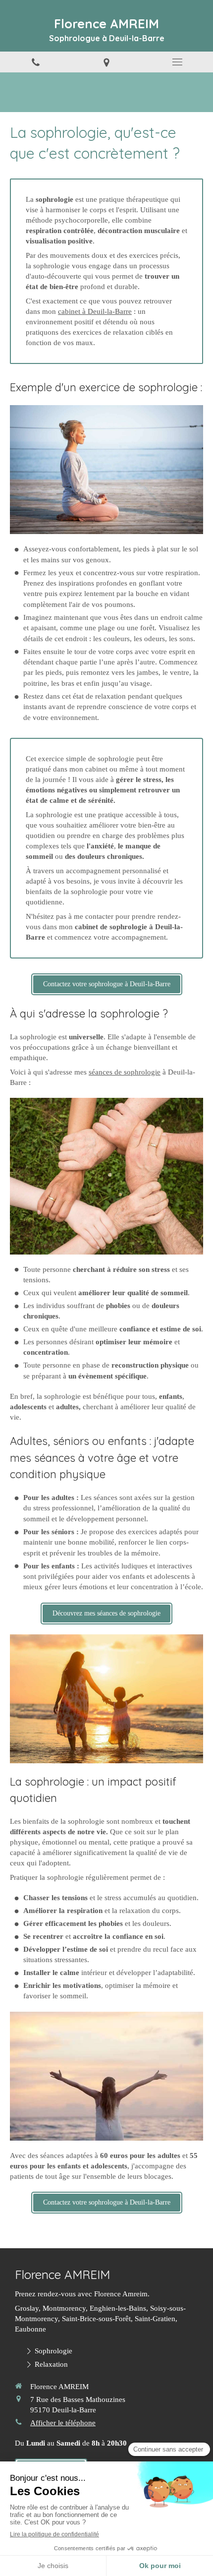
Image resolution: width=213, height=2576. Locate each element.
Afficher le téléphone (63, 2423)
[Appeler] (35, 62)
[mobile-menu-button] (178, 62)
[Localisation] (106, 62)
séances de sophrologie (125, 1072)
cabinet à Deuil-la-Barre (95, 311)
